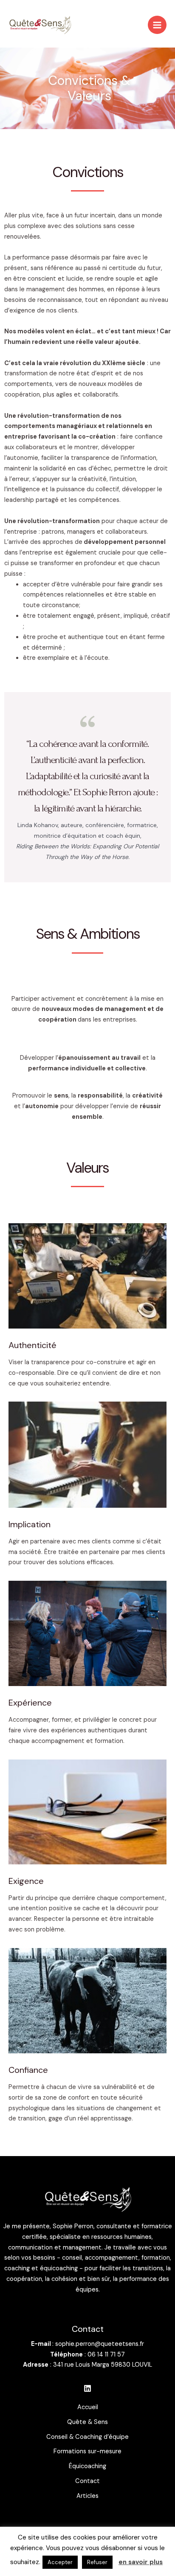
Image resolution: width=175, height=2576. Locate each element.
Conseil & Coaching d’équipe (87, 2437)
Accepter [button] (60, 2562)
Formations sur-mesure (87, 2451)
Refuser (97, 2562)
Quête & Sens (87, 2422)
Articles (87, 2496)
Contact (87, 2481)
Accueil (88, 2407)
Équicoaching (87, 2466)
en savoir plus (141, 2562)
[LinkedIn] (87, 2388)
